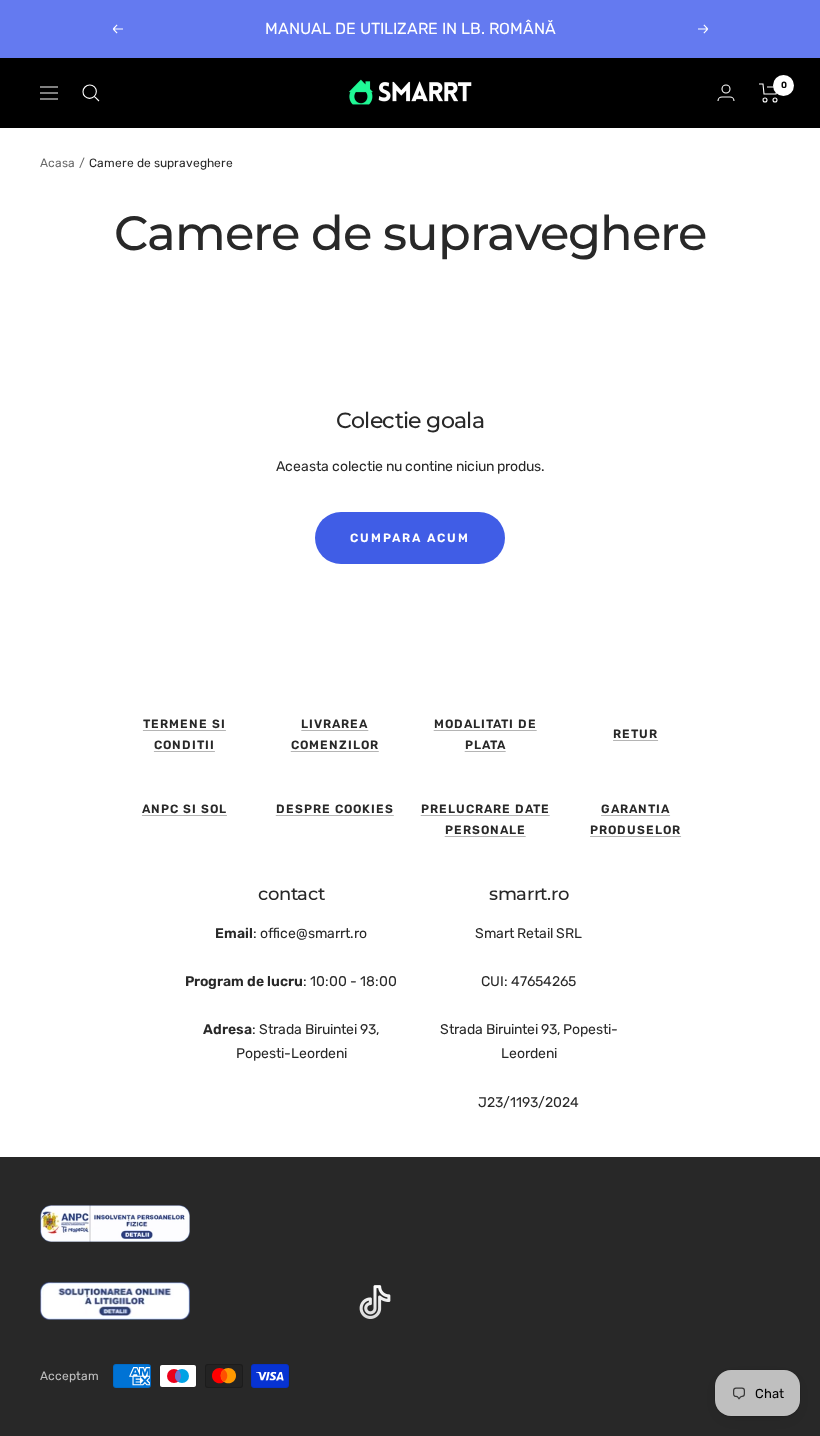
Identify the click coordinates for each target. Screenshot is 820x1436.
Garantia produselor (635, 820)
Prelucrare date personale (485, 820)
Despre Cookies (335, 809)
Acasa (57, 163)
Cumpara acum (410, 538)
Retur (635, 734)
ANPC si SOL (184, 809)
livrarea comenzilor (335, 735)
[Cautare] (91, 93)
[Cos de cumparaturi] (769, 93)
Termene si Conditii (184, 735)
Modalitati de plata (485, 735)
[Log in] (726, 92)
